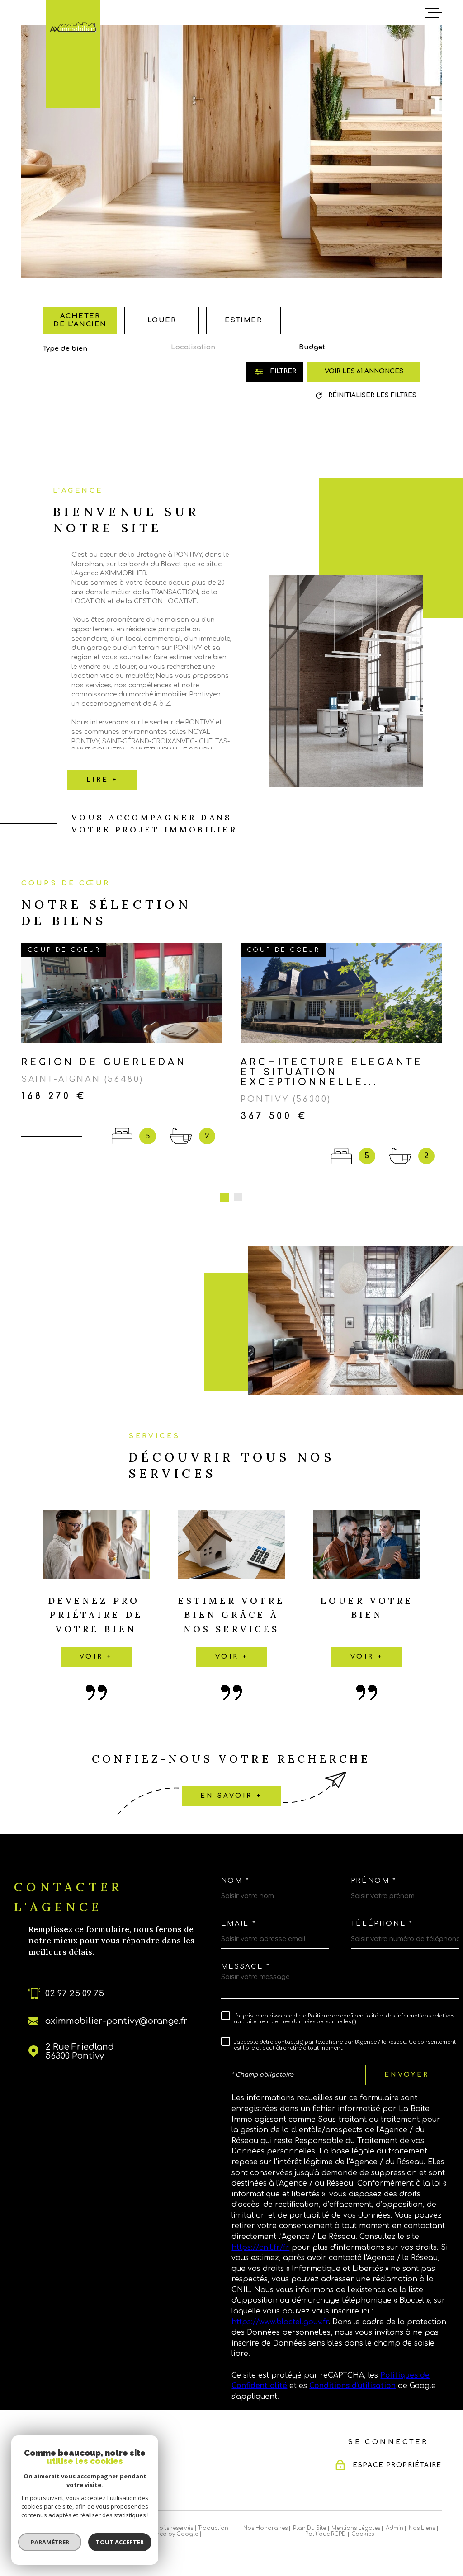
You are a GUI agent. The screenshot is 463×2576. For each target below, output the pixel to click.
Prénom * (374, 1881)
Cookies (363, 2534)
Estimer (243, 320)
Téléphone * (382, 1924)
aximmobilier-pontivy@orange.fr (116, 2021)
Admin (394, 2528)
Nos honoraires (265, 2528)
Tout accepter (120, 2542)
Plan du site (309, 2528)
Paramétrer (50, 2542)
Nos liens (422, 2528)
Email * (239, 1924)
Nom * (235, 1881)
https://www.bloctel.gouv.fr (280, 2322)
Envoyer (407, 2075)
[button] (225, 1197)
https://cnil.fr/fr (260, 2247)
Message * (246, 1967)
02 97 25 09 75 (75, 1993)
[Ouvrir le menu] (434, 13)
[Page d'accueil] (73, 27)
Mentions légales (356, 2528)
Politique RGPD (326, 2534)
